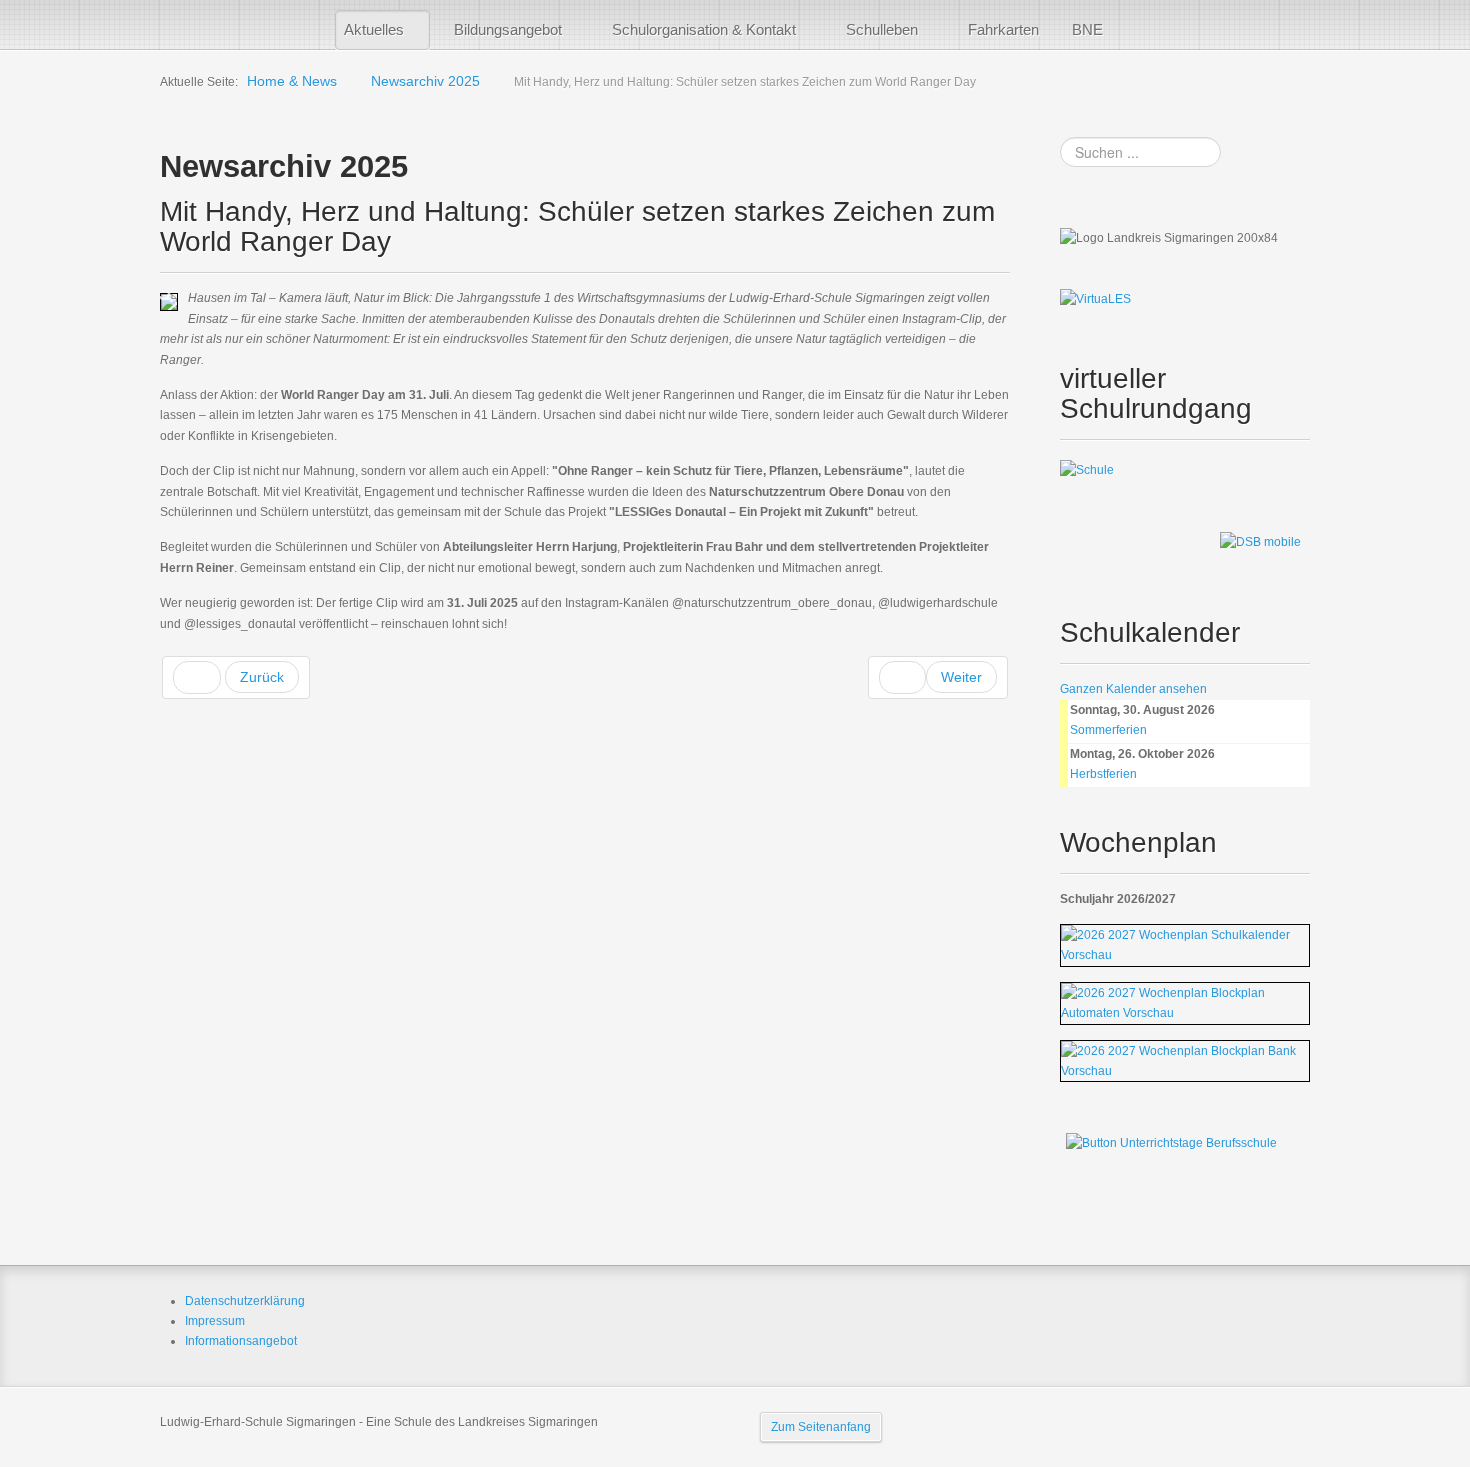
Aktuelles (374, 29)
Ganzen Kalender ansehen (1133, 689)
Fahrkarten (1003, 29)
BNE (1087, 29)
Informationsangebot (241, 1341)
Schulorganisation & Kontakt (704, 29)
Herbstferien (1103, 774)
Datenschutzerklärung (245, 1301)
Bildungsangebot (508, 29)
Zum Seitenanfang (821, 1427)
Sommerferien (1108, 730)
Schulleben (882, 29)
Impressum (215, 1321)
